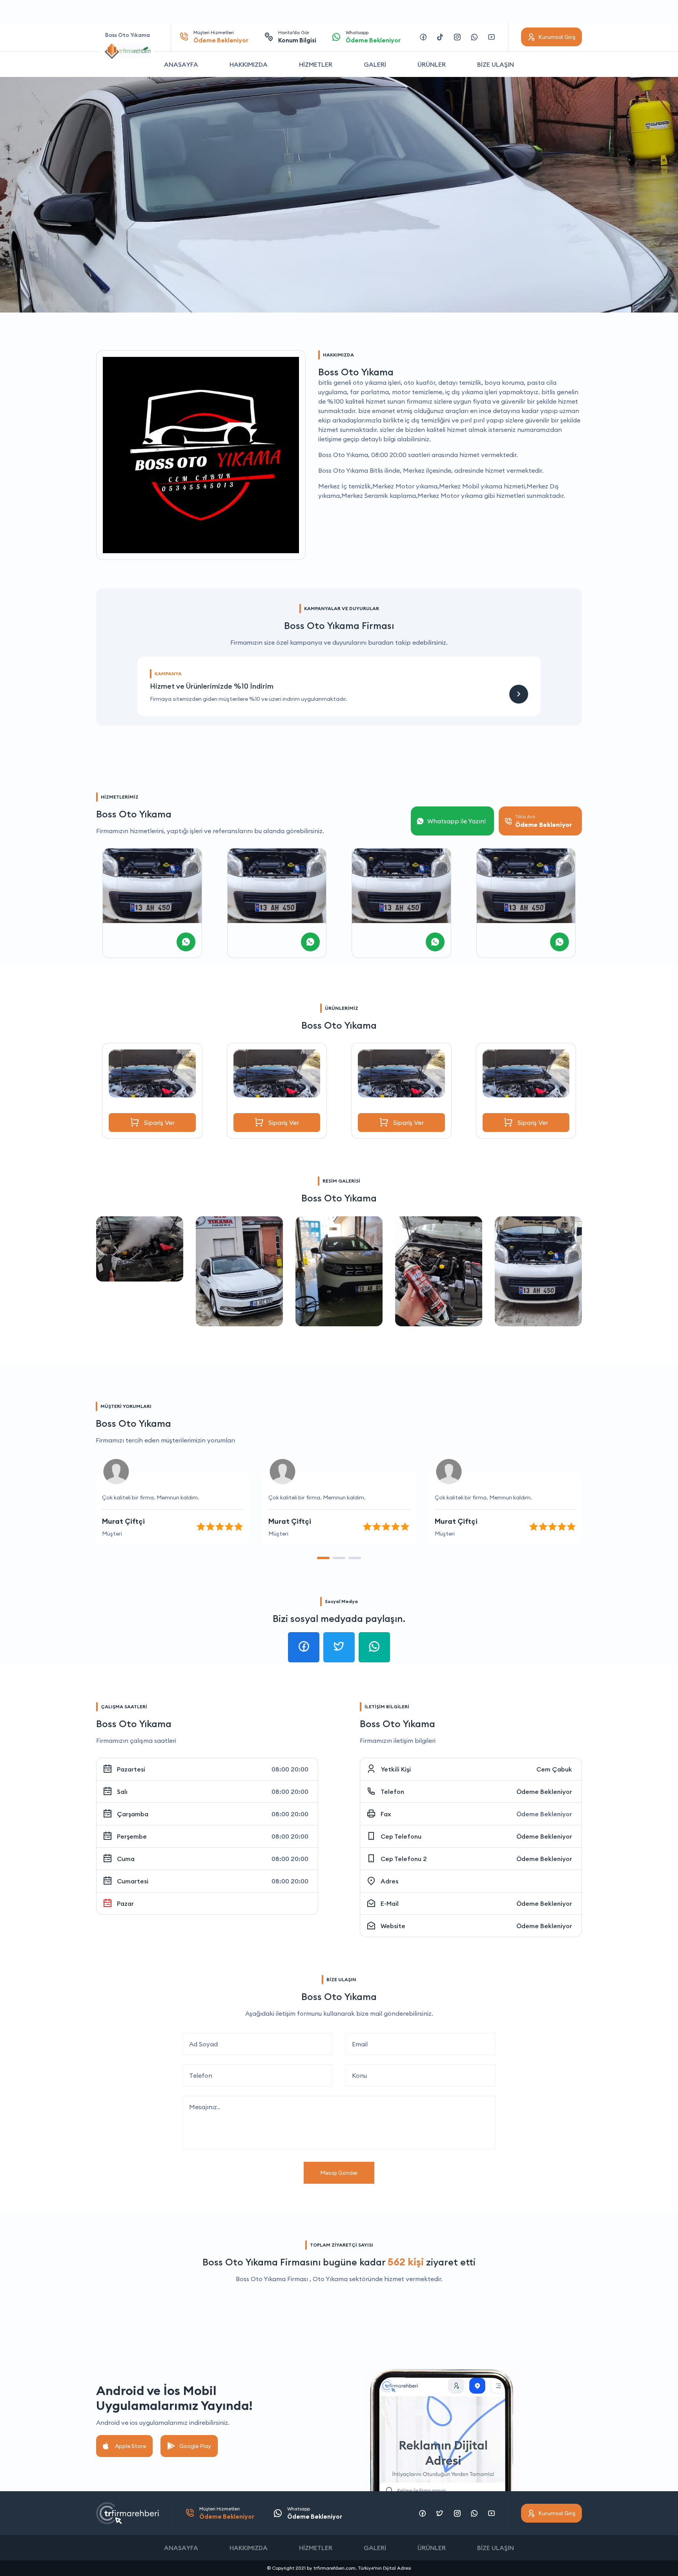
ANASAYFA (181, 64)
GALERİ (375, 64)
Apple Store (130, 2446)
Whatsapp (373, 37)
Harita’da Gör (297, 37)
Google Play (195, 2446)
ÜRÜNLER (432, 64)
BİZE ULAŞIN (496, 64)
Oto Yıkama (330, 2279)
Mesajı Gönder (339, 2173)
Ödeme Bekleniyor (544, 1792)
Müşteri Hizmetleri (221, 37)
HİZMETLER (316, 64)
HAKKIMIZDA (249, 64)
